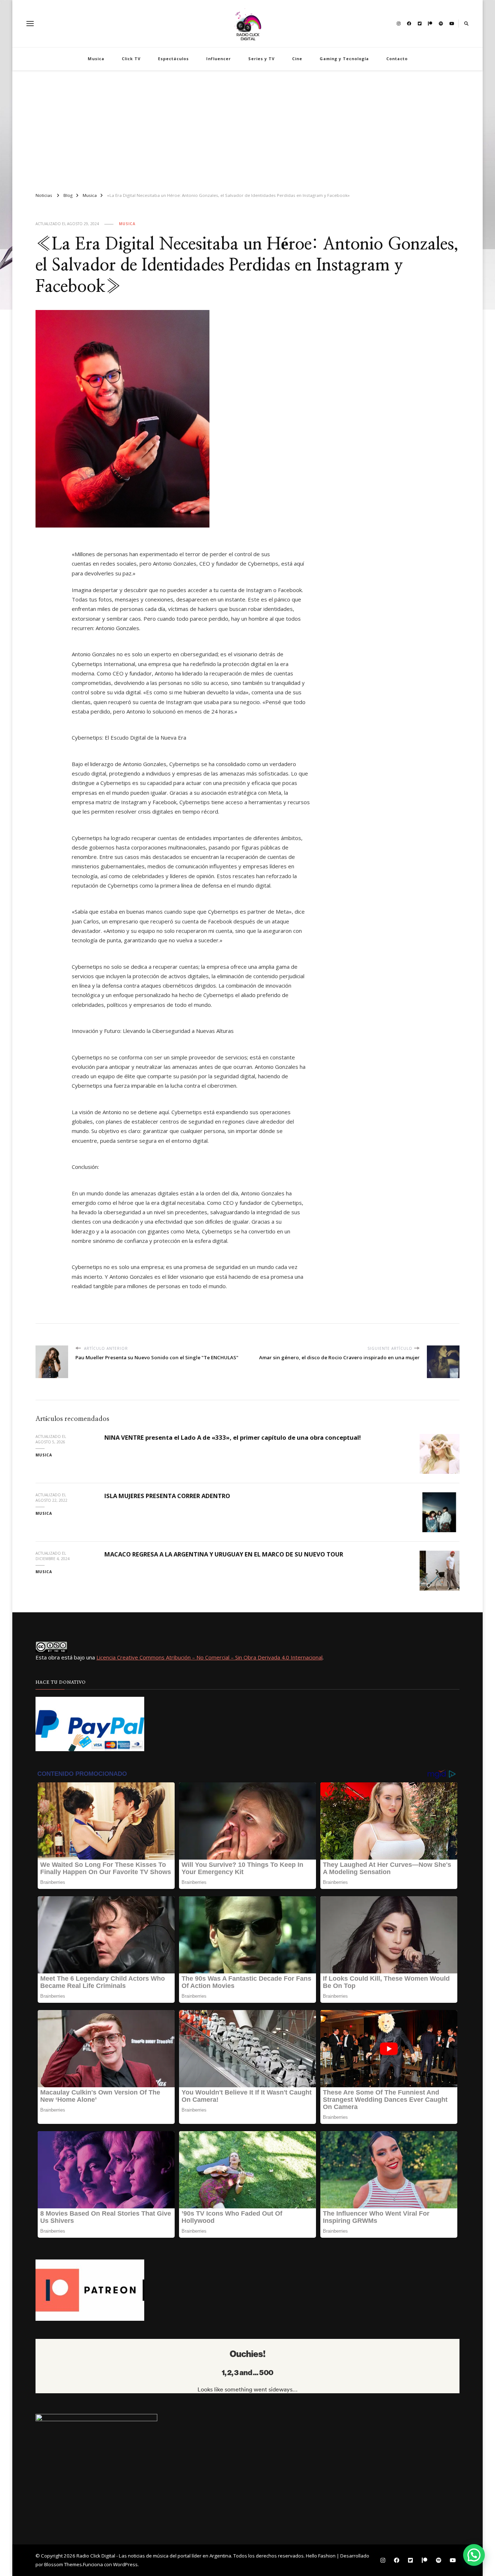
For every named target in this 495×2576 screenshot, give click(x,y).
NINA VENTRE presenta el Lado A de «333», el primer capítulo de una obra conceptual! (233, 1437)
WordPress (125, 2564)
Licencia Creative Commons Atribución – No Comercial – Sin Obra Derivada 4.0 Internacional (209, 1657)
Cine (297, 59)
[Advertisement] (247, 128)
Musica (96, 59)
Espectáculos (173, 59)
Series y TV (261, 59)
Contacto (397, 59)
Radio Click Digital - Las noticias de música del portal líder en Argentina (154, 2556)
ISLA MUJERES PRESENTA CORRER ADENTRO (167, 1496)
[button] (474, 2555)
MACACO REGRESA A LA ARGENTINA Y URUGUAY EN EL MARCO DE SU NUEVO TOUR (224, 1554)
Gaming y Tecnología (344, 59)
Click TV (131, 59)
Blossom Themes (63, 2564)
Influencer (219, 59)
